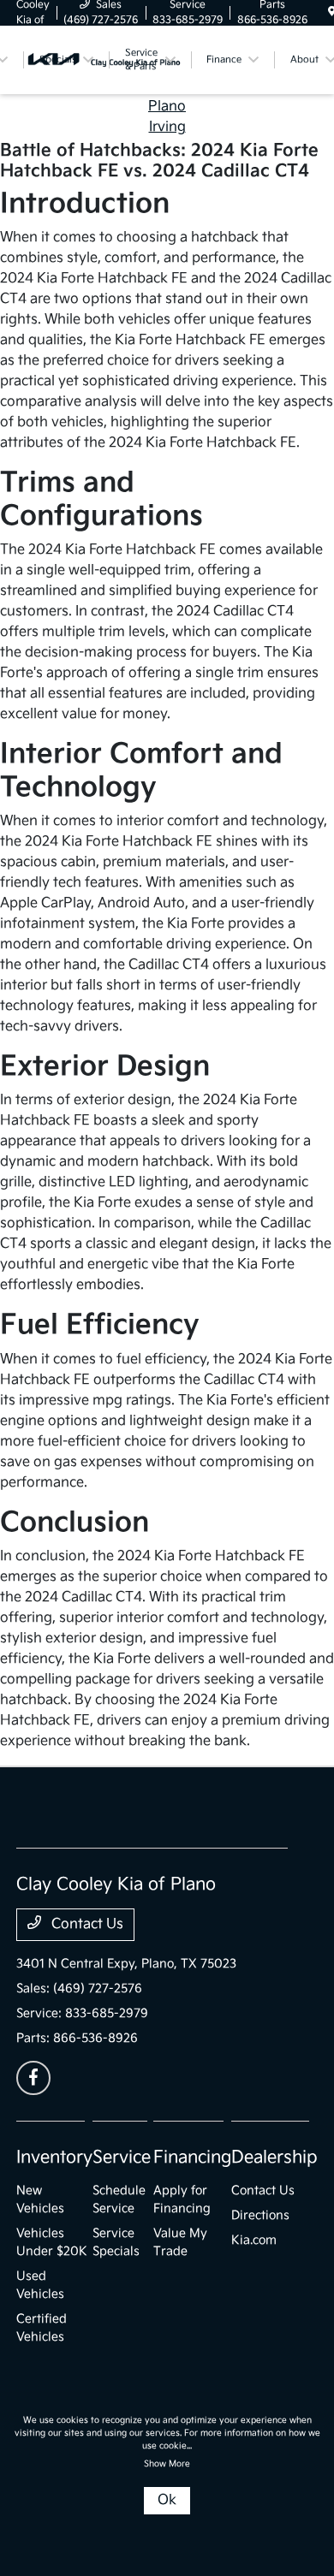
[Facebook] (33, 2078)
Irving (167, 127)
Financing (192, 2158)
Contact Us (86, 1924)
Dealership (274, 2158)
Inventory (54, 2158)
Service (122, 2158)
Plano (167, 107)
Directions (260, 2215)
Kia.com (254, 2240)
